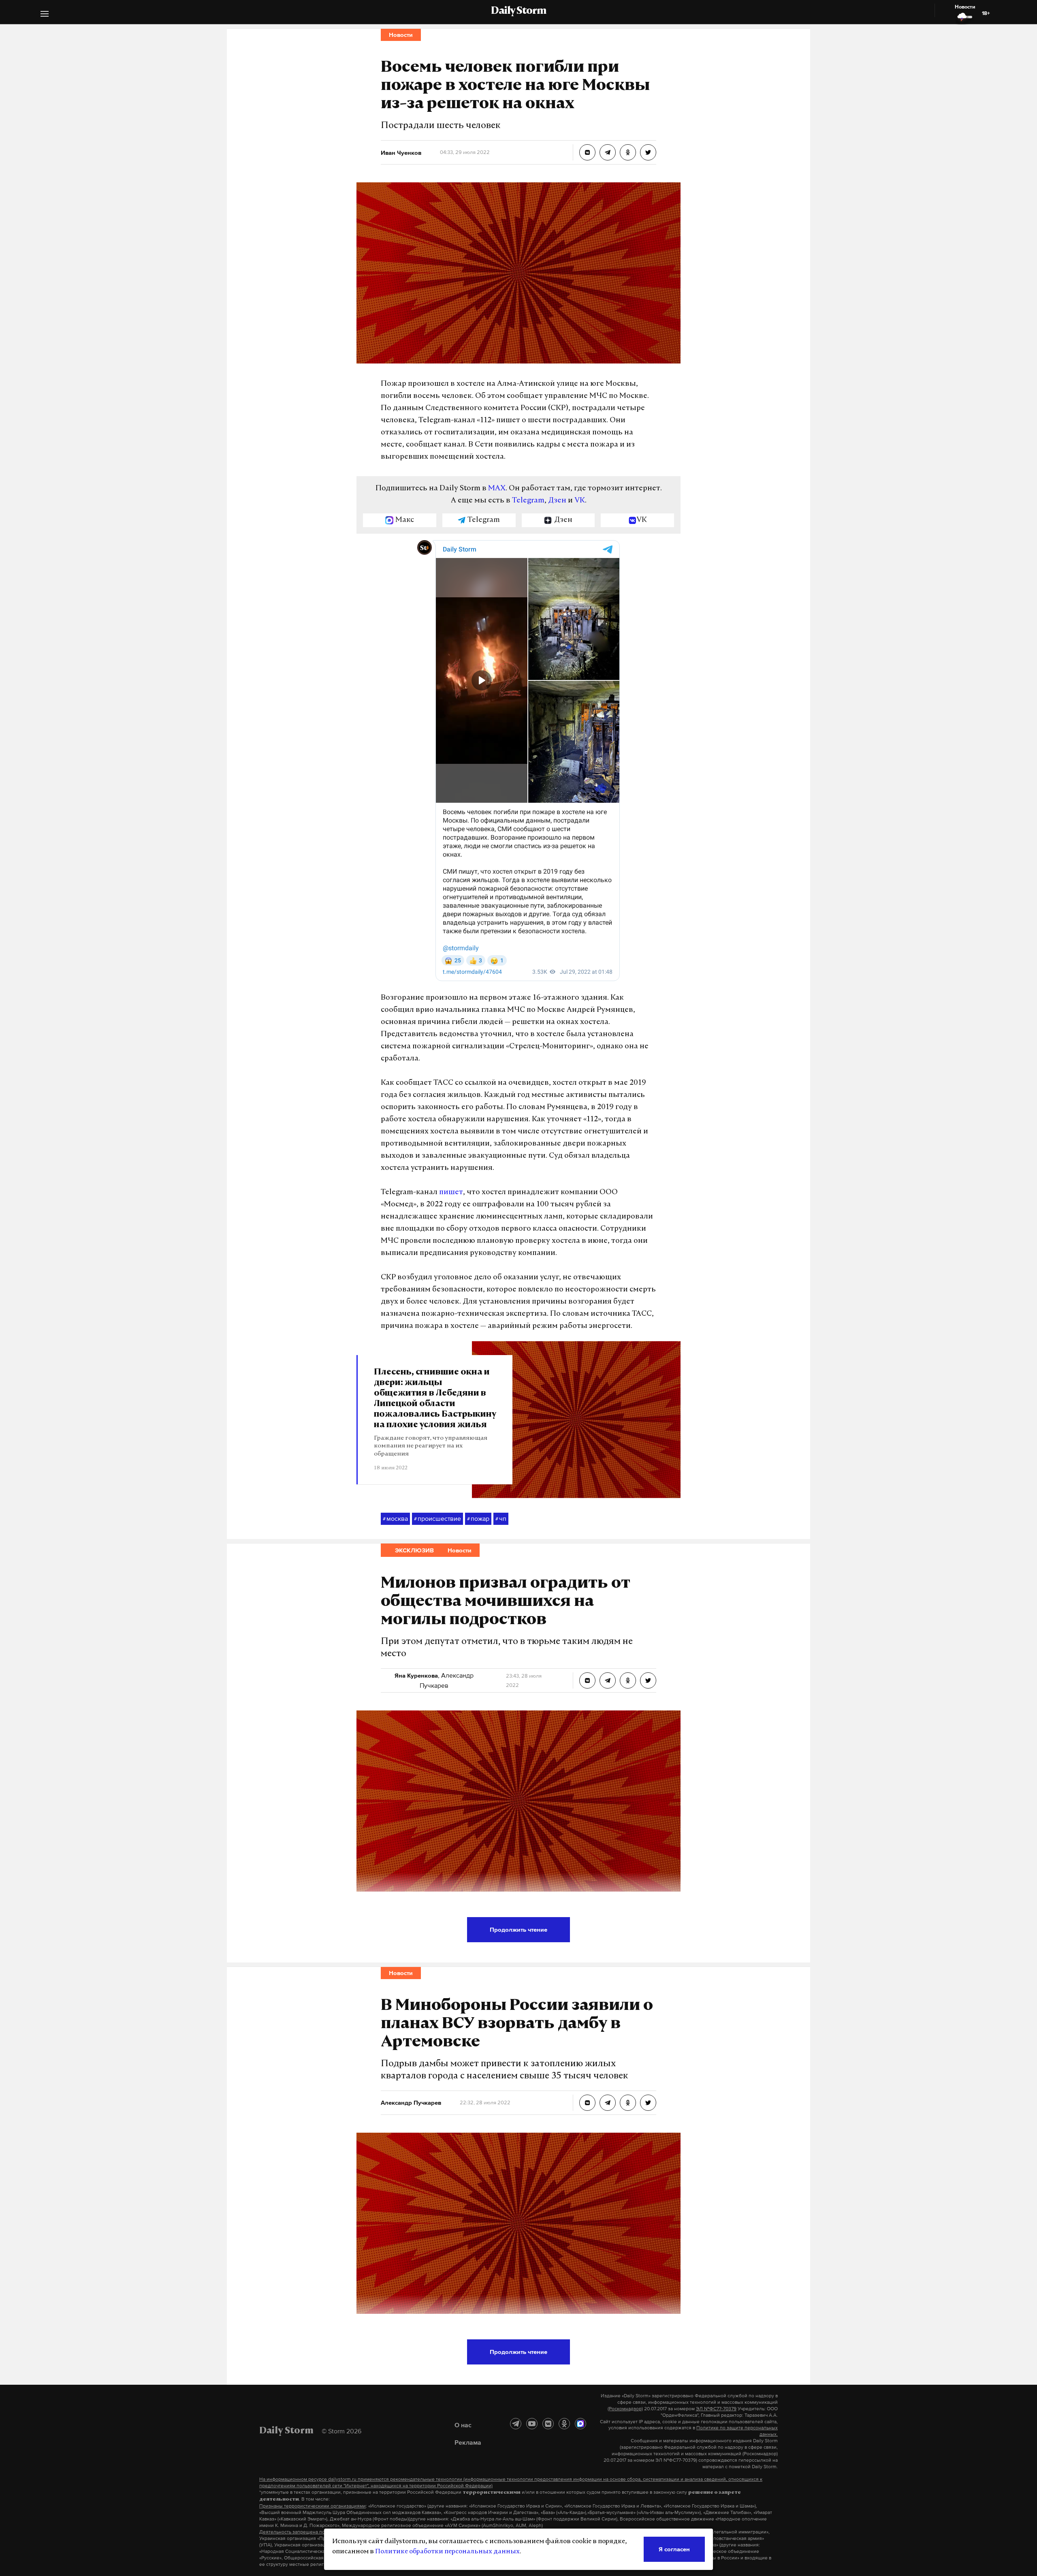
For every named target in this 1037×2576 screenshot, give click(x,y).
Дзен (557, 501)
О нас (463, 2425)
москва (395, 1518)
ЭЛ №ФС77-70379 (716, 2409)
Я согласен (674, 2549)
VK (580, 501)
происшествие (437, 1518)
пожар (478, 1518)
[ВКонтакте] (548, 2424)
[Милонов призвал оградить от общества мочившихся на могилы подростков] (587, 1680)
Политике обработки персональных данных (447, 2552)
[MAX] (580, 2424)
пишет (451, 1193)
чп (501, 1518)
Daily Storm (518, 11)
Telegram (528, 501)
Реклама (468, 2442)
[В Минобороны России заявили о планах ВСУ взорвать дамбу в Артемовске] (587, 2103)
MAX (497, 489)
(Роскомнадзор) (625, 2409)
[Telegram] (516, 2424)
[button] (45, 15)
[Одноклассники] (564, 2424)
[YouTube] (532, 2424)
